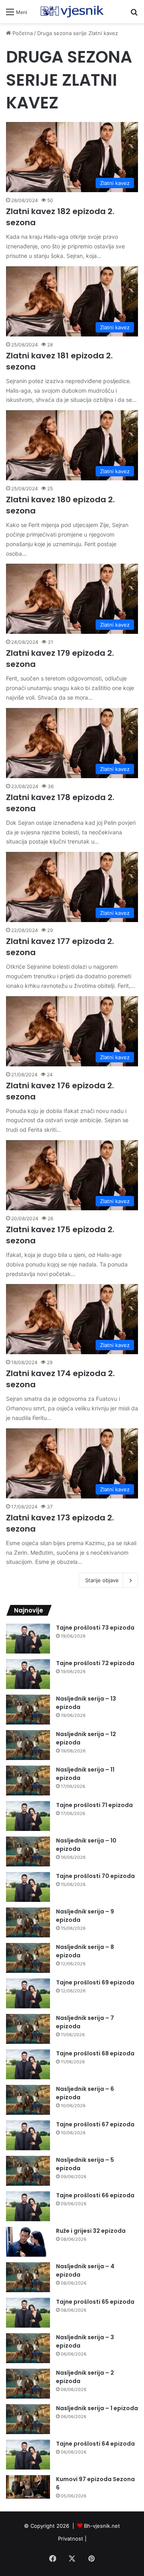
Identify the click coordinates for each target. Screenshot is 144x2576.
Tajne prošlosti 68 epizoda (95, 2053)
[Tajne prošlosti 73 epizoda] (28, 1639)
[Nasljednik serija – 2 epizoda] (28, 2384)
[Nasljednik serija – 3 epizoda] (28, 2348)
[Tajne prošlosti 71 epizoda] (28, 1816)
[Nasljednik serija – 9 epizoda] (28, 1922)
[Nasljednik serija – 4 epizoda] (28, 2277)
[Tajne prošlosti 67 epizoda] (28, 2135)
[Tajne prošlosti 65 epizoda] (28, 2313)
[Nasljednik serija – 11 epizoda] (28, 1781)
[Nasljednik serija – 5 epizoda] (28, 2171)
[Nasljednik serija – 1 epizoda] (28, 2419)
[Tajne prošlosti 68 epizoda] (28, 2064)
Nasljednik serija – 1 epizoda (97, 2408)
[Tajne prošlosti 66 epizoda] (28, 2206)
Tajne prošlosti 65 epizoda (95, 2302)
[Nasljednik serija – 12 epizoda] (28, 1745)
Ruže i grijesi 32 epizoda (91, 2231)
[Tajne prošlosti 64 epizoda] (28, 2455)
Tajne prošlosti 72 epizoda (95, 1663)
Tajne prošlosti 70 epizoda (95, 1876)
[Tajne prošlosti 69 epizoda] (28, 1993)
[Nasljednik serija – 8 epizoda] (28, 1958)
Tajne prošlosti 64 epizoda (95, 2444)
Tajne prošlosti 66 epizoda (95, 2195)
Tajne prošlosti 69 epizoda (95, 1982)
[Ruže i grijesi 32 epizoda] (28, 2242)
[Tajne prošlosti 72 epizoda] (28, 1674)
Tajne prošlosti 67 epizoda (95, 2124)
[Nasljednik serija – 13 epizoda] (28, 1710)
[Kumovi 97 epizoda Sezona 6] (28, 2487)
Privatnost (71, 2539)
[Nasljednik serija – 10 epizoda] (28, 1851)
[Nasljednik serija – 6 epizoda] (28, 2100)
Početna (22, 33)
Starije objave (102, 1580)
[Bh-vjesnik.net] (72, 12)
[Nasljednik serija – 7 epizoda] (28, 2029)
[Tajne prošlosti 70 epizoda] (28, 1887)
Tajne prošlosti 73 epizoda (95, 1628)
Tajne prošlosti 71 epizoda (94, 1805)
